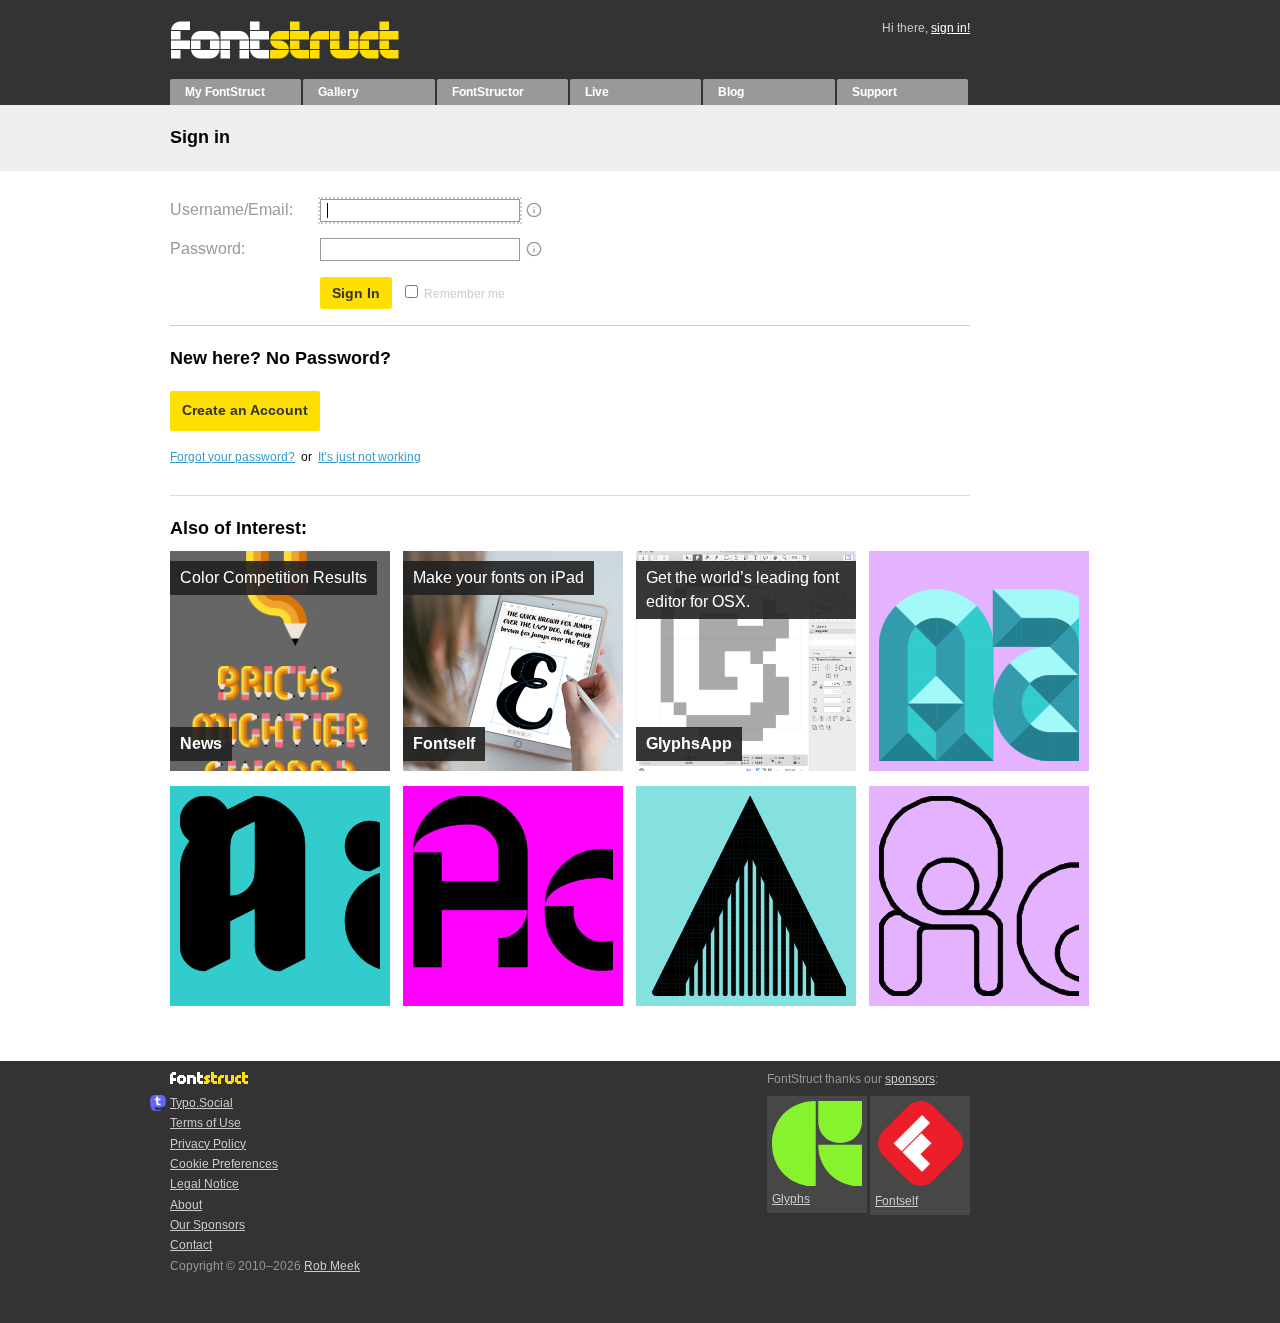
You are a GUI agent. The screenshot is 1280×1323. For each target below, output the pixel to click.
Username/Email (229, 209)
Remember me (464, 294)
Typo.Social (201, 1103)
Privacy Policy (208, 1144)
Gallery (338, 92)
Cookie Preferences (224, 1164)
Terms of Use (205, 1123)
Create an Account (245, 410)
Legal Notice (204, 1184)
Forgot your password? (232, 457)
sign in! (950, 28)
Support (874, 92)
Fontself (896, 1201)
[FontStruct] (305, 55)
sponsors (910, 1079)
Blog (731, 92)
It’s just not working (369, 457)
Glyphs (791, 1199)
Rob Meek (332, 1266)
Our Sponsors (207, 1225)
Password (205, 248)
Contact (191, 1245)
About (186, 1205)
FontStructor (488, 92)
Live (597, 92)
